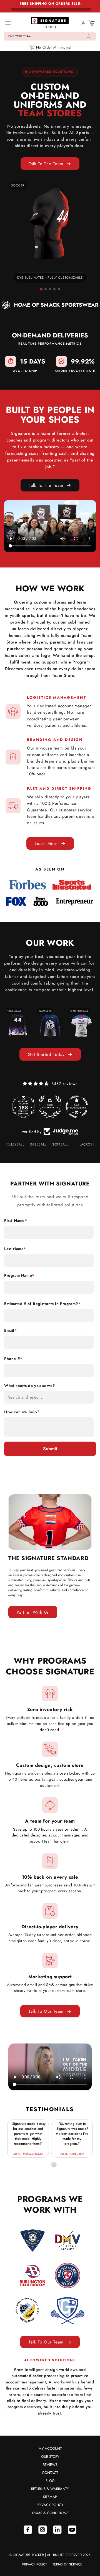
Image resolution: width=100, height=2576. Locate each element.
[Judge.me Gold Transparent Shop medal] (73, 1107)
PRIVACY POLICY (50, 2505)
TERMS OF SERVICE (67, 2564)
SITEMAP (50, 2497)
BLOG (50, 2481)
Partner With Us (33, 1612)
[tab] (41, 289)
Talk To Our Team (46, 2011)
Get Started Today (46, 1054)
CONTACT (50, 2473)
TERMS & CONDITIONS (50, 2513)
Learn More (46, 844)
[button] (50, 36)
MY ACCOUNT (50, 2448)
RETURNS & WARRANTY (50, 2489)
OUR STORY (50, 2457)
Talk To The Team (46, 164)
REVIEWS (50, 2465)
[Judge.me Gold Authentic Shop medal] (46, 1107)
